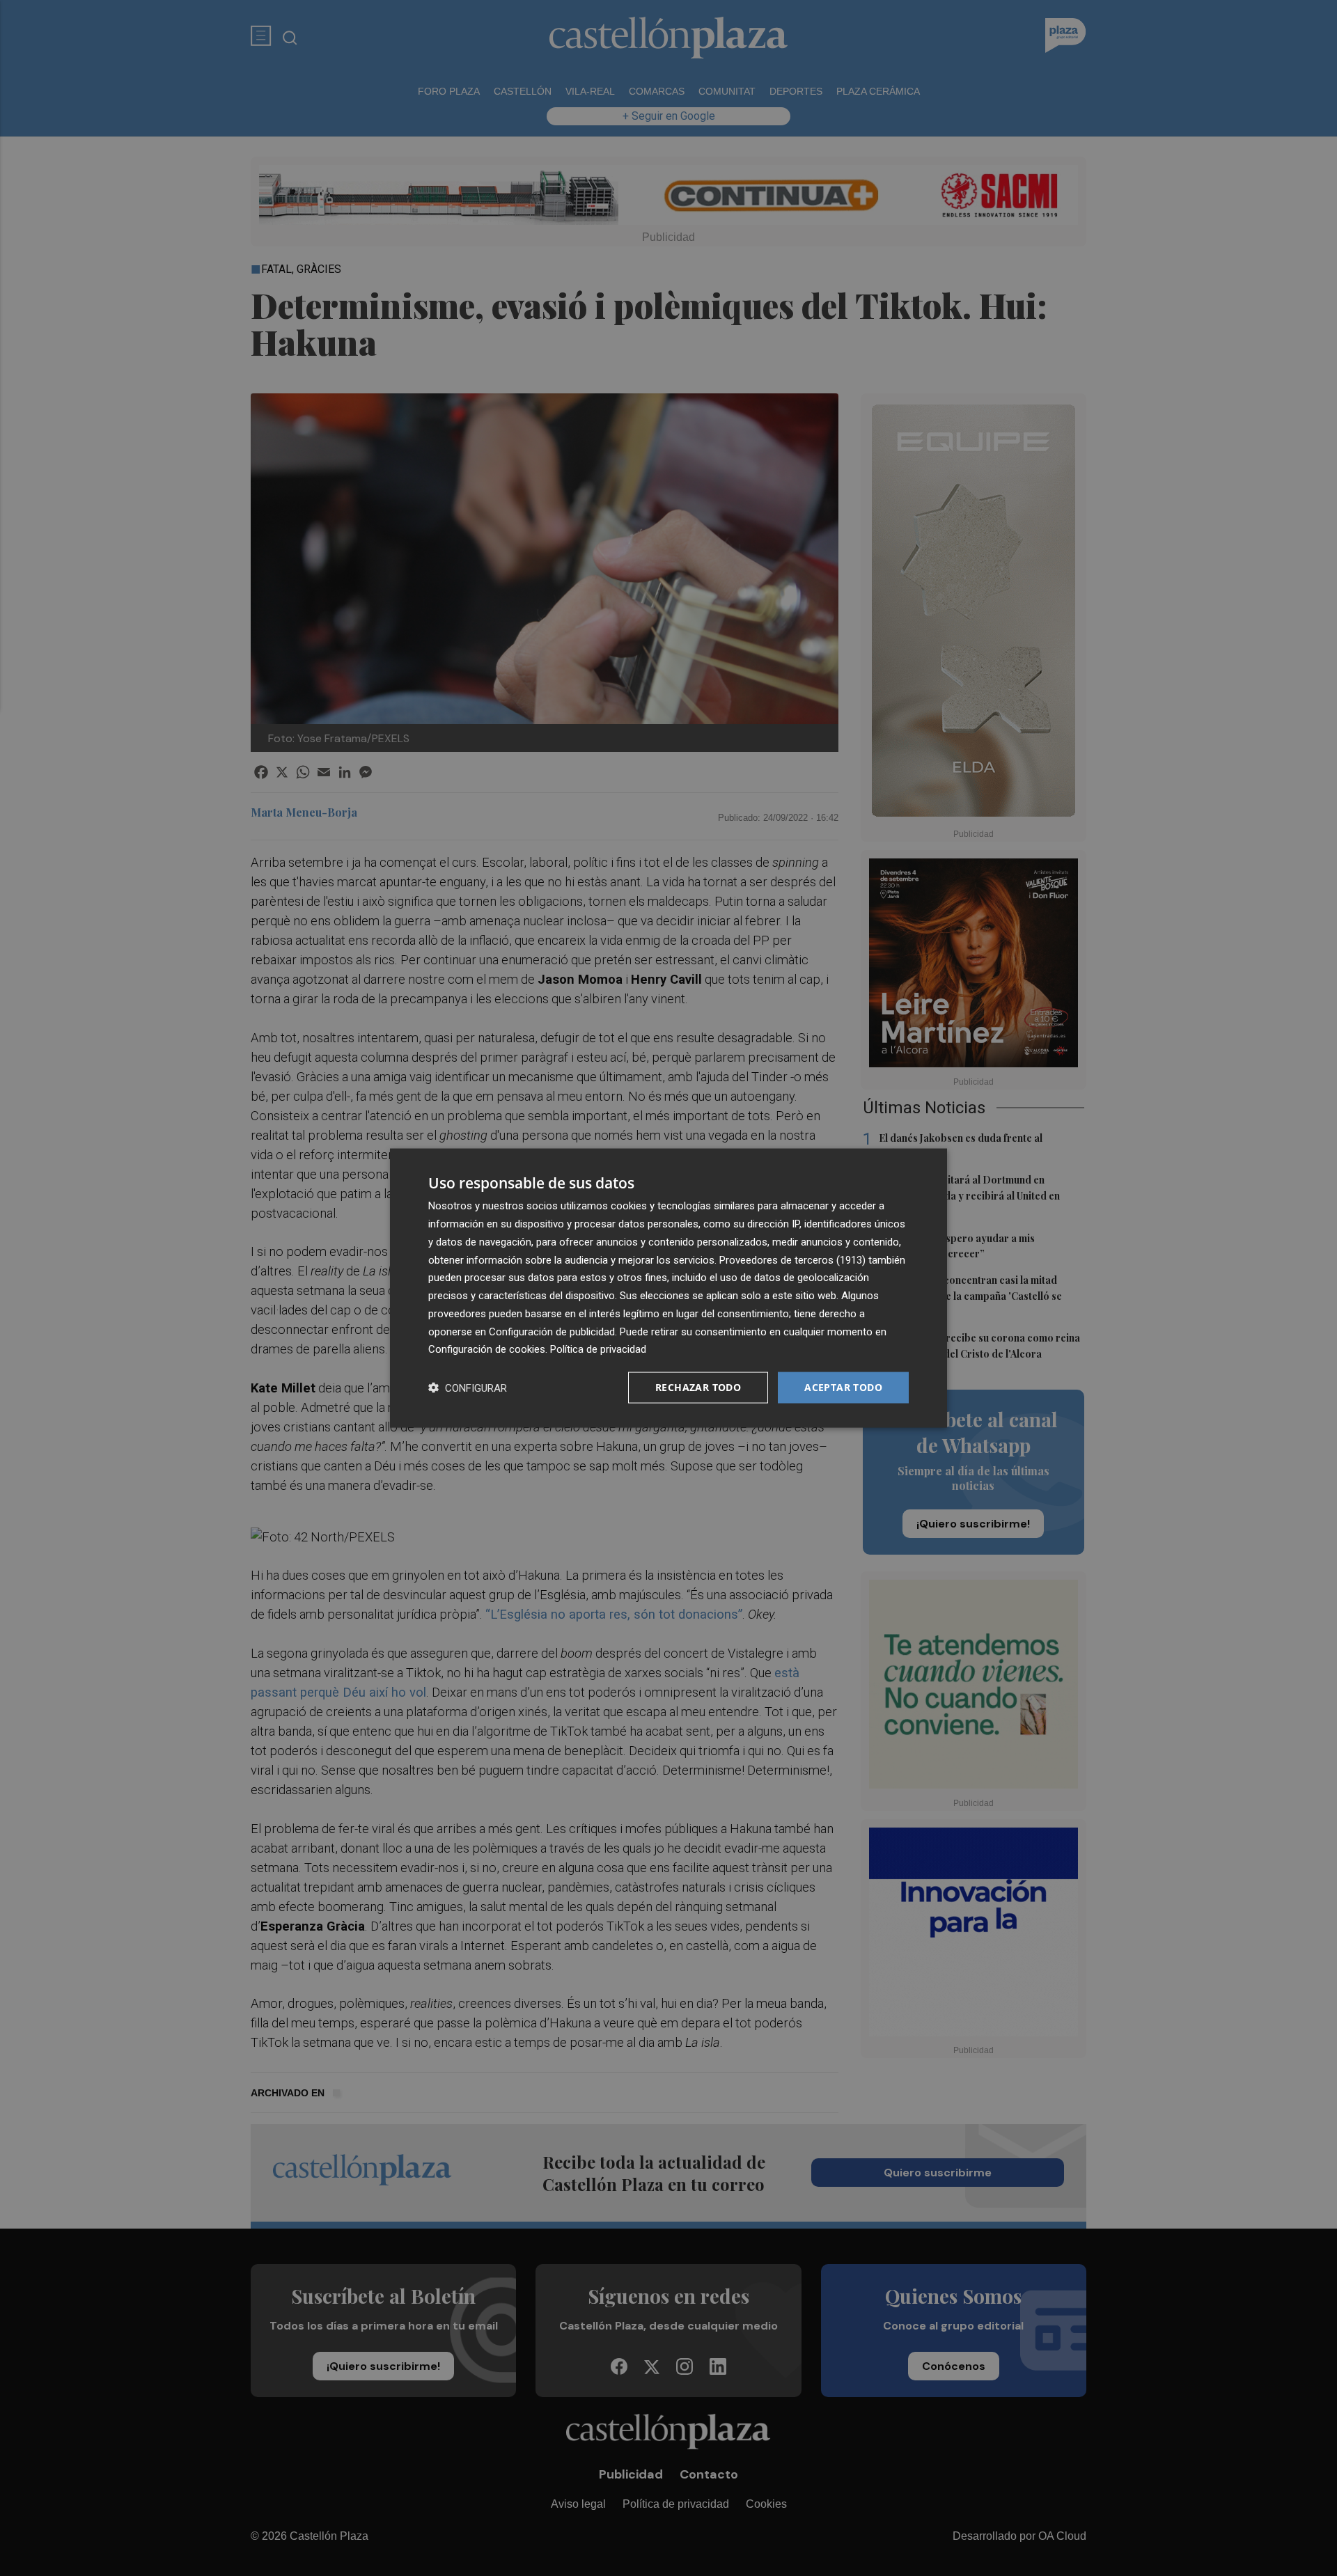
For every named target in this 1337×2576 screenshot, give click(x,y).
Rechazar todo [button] (698, 1387)
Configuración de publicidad (552, 1331)
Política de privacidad (598, 1349)
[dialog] (668, 1288)
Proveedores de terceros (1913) (792, 1259)
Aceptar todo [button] (843, 1387)
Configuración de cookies (487, 1349)
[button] (468, 1388)
